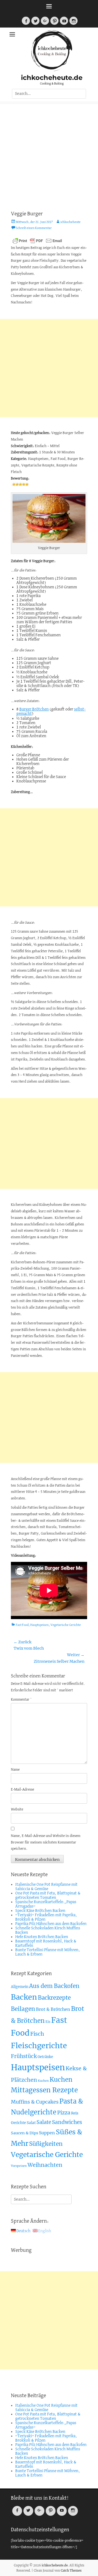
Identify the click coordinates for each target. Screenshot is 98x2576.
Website (17, 1810)
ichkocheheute (71, 222)
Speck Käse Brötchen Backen (40, 1911)
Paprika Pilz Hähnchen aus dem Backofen (51, 1924)
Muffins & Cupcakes (35, 2102)
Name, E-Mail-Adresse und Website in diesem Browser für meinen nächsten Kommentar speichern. (46, 1843)
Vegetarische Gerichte (66, 1625)
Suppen (47, 2133)
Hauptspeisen (39, 1625)
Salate (44, 2122)
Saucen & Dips (24, 2133)
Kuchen (43, 2081)
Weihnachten (45, 2165)
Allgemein (20, 1987)
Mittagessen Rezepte (44, 2090)
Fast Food (22, 1625)
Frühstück (24, 2056)
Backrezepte (54, 1998)
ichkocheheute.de (52, 78)
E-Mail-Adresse (22, 1790)
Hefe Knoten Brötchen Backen (42, 1937)
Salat (31, 2123)
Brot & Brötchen (53, 2009)
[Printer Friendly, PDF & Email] (37, 240)
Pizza (64, 2113)
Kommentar (21, 1700)
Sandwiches (67, 2122)
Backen (24, 1997)
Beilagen (23, 2009)
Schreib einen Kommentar (34, 228)
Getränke (45, 2057)
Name (15, 1770)
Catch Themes (71, 2571)
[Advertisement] (49, 153)
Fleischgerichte (39, 2046)
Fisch (37, 2034)
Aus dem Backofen (54, 1986)
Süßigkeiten (46, 2144)
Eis (48, 2022)
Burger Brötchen (34, 709)
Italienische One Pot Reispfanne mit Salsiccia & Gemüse (46, 1887)
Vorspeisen (19, 2166)
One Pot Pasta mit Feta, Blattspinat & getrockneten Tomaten (48, 1896)
